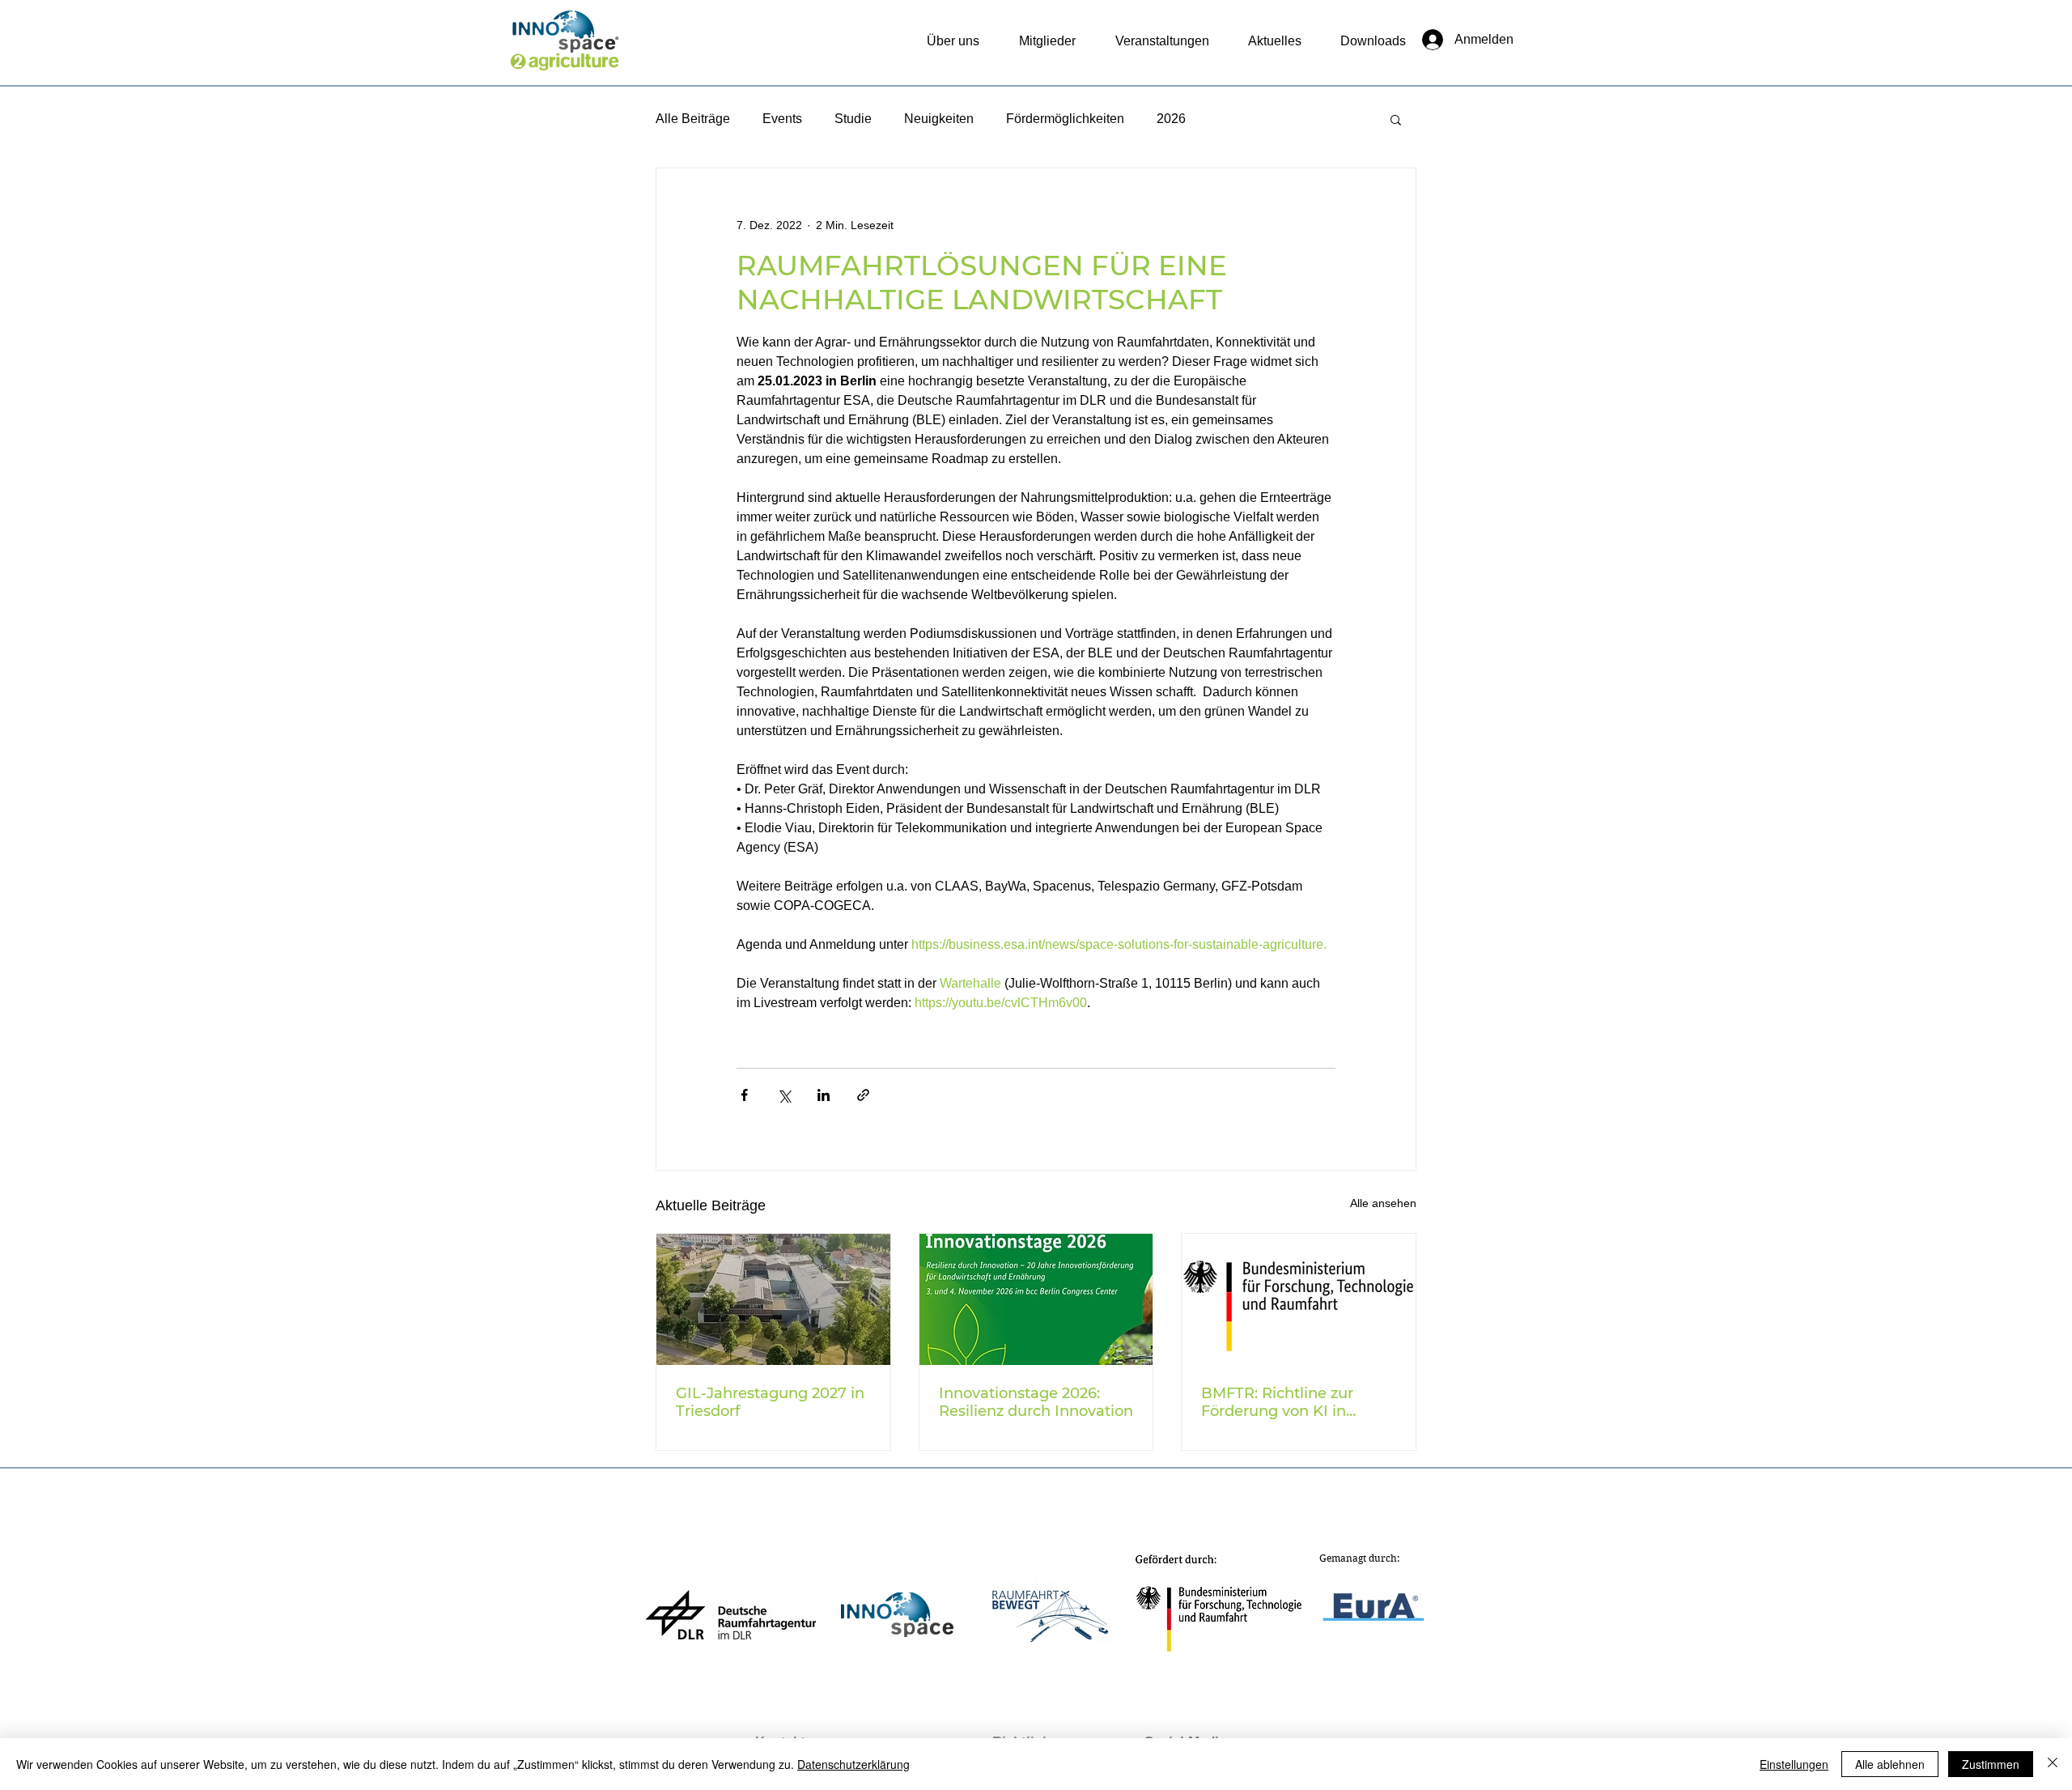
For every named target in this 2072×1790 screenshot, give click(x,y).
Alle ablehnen (1890, 1764)
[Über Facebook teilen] (744, 1095)
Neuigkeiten (939, 119)
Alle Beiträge (693, 119)
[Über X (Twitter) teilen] (784, 1095)
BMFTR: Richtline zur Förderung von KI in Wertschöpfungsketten (1285, 1402)
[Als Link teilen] (863, 1095)
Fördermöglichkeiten (1065, 119)
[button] (1396, 119)
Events (782, 119)
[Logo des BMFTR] (1299, 1299)
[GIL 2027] (773, 1299)
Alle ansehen (1383, 1203)
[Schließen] (2053, 1764)
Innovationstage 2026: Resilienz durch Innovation (1036, 1402)
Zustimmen (1991, 1764)
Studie (853, 119)
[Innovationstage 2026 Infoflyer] (1036, 1299)
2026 (1171, 119)
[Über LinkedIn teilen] (824, 1095)
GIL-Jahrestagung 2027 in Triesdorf (770, 1402)
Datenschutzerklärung (853, 1764)
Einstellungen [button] (1794, 1764)
